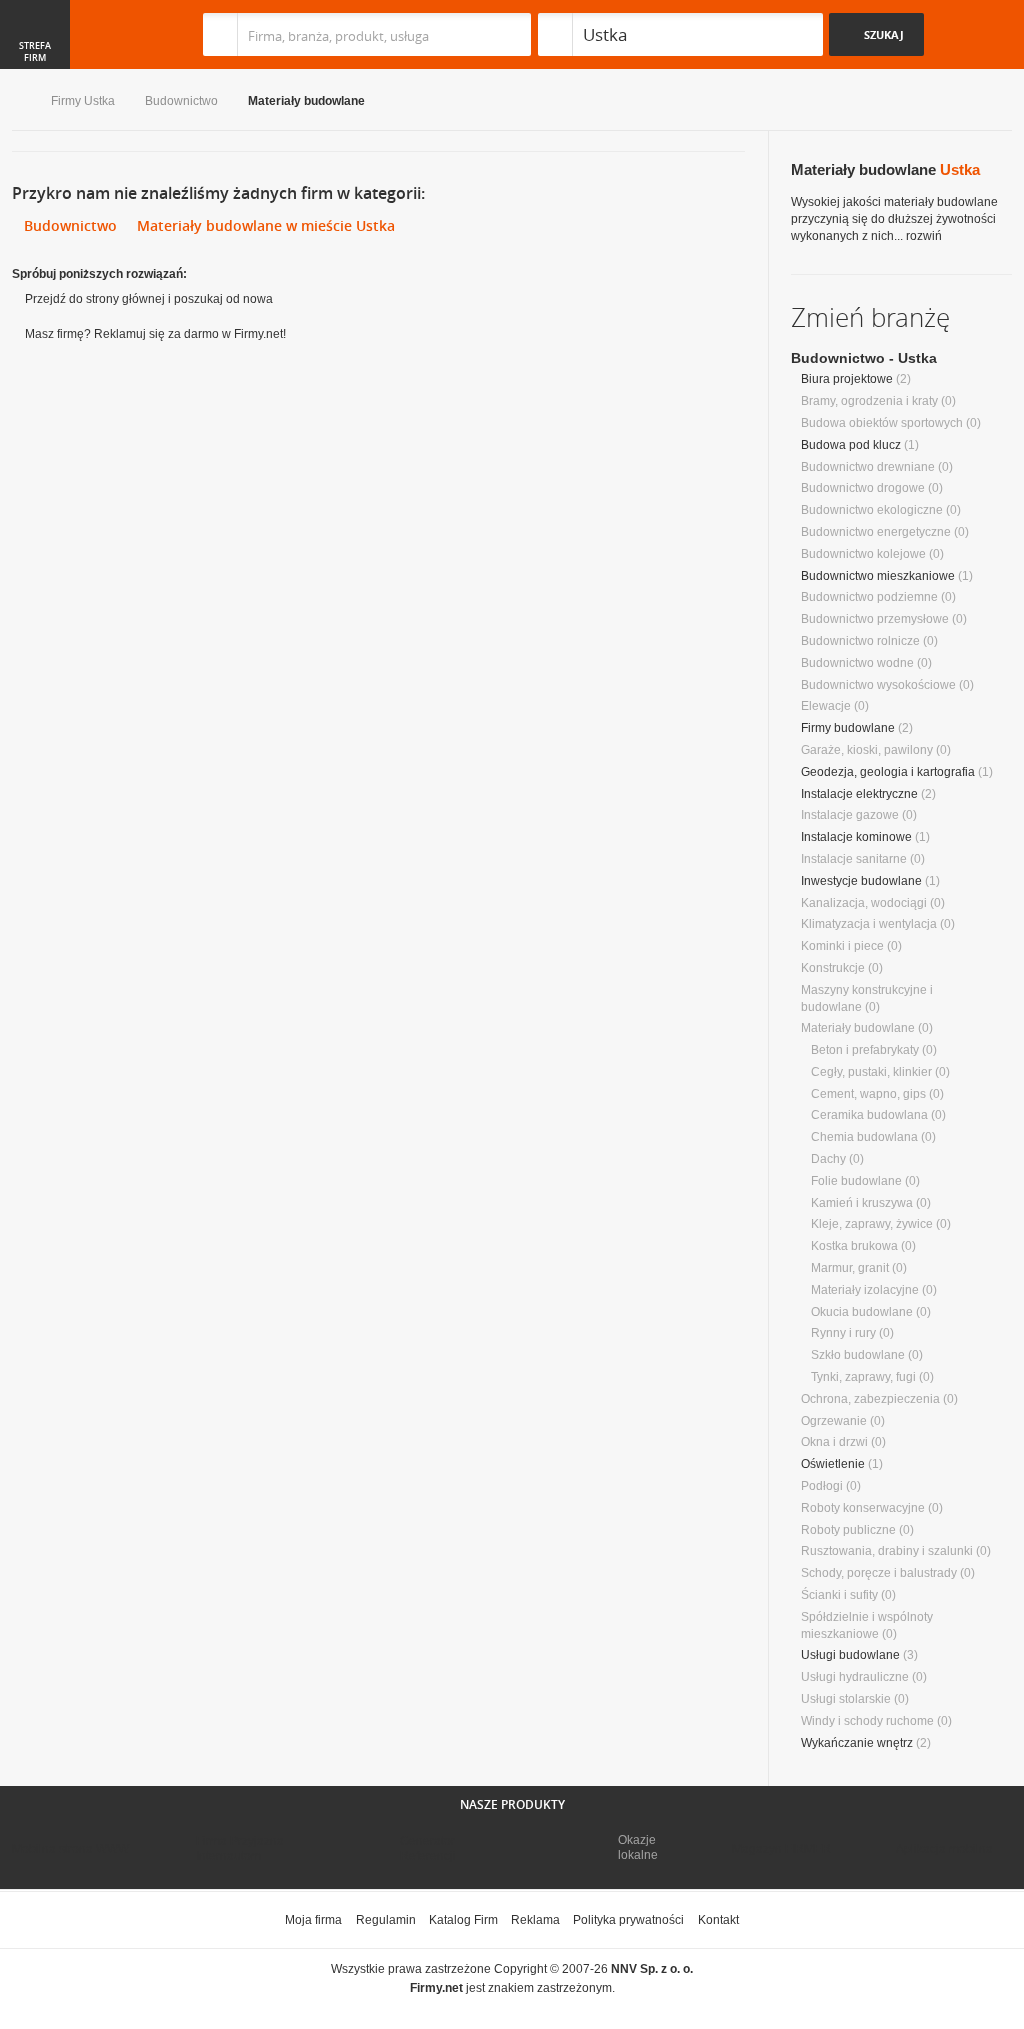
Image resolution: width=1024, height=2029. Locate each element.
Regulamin (386, 1920)
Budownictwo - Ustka (864, 358)
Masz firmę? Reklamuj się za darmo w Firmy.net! (155, 334)
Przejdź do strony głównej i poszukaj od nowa (149, 299)
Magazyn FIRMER (781, 1849)
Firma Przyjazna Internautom (240, 1848)
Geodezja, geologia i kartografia (888, 772)
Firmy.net (71, 34)
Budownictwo (181, 101)
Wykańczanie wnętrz (857, 1743)
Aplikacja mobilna (944, 1849)
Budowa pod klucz (851, 445)
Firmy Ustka (83, 101)
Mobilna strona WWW (70, 1849)
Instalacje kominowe (856, 837)
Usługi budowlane (850, 1655)
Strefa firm (35, 52)
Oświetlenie (833, 1464)
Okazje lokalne (638, 1847)
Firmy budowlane (848, 728)
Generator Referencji (428, 1848)
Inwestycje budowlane (861, 881)
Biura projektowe (847, 379)
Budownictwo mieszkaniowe (878, 576)
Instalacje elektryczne (859, 794)
